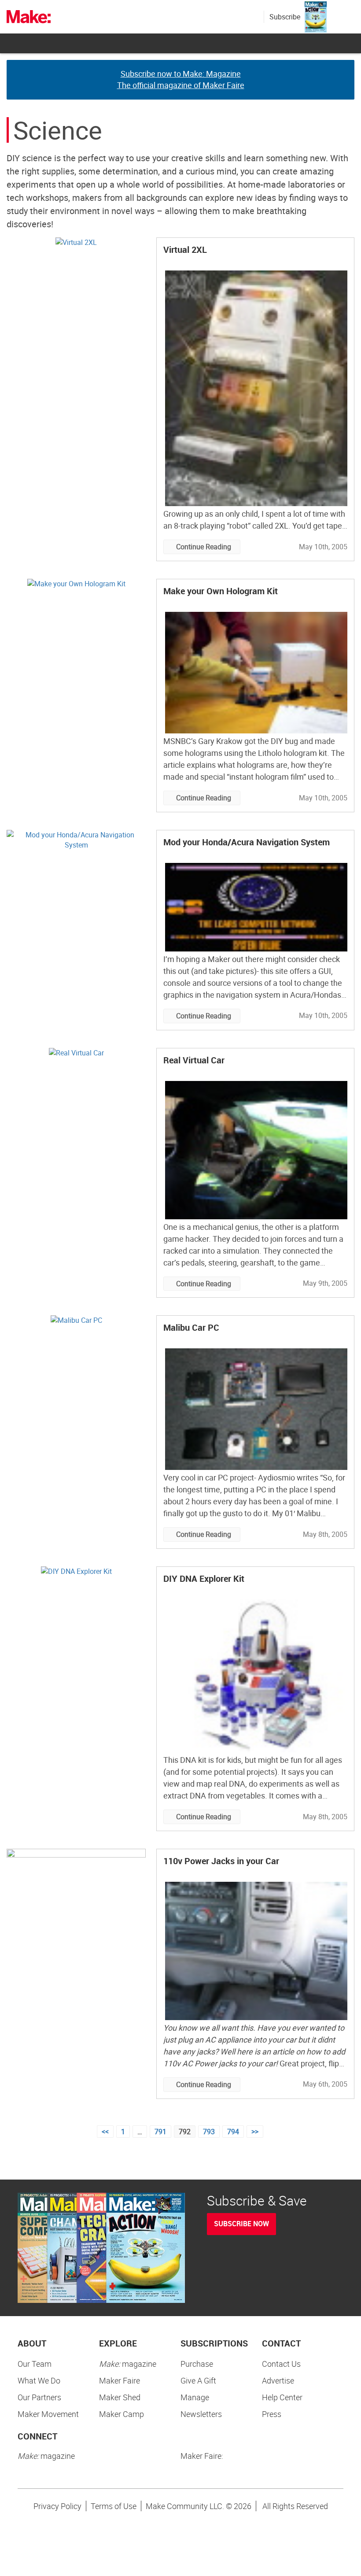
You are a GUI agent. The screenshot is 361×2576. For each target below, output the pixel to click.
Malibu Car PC (191, 1327)
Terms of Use (114, 2506)
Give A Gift (198, 2380)
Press (272, 2414)
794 (233, 2132)
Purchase (197, 2364)
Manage (195, 2397)
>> (255, 2132)
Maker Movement (48, 2414)
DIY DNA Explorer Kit (204, 1579)
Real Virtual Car (194, 1060)
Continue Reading (204, 547)
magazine (128, 2364)
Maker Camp (122, 2414)
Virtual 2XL (185, 250)
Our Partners (39, 2397)
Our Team (35, 2364)
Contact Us (281, 2364)
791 (160, 2132)
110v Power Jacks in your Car (221, 1861)
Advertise (278, 2380)
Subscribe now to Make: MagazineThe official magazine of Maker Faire (181, 79)
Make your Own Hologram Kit (221, 591)
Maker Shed (120, 2397)
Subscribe (285, 17)
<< (105, 2132)
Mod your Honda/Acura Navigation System (247, 842)
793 (209, 2132)
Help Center (282, 2397)
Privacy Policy (57, 2506)
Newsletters (201, 2414)
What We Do (39, 2380)
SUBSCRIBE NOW (241, 2224)
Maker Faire (120, 2380)
